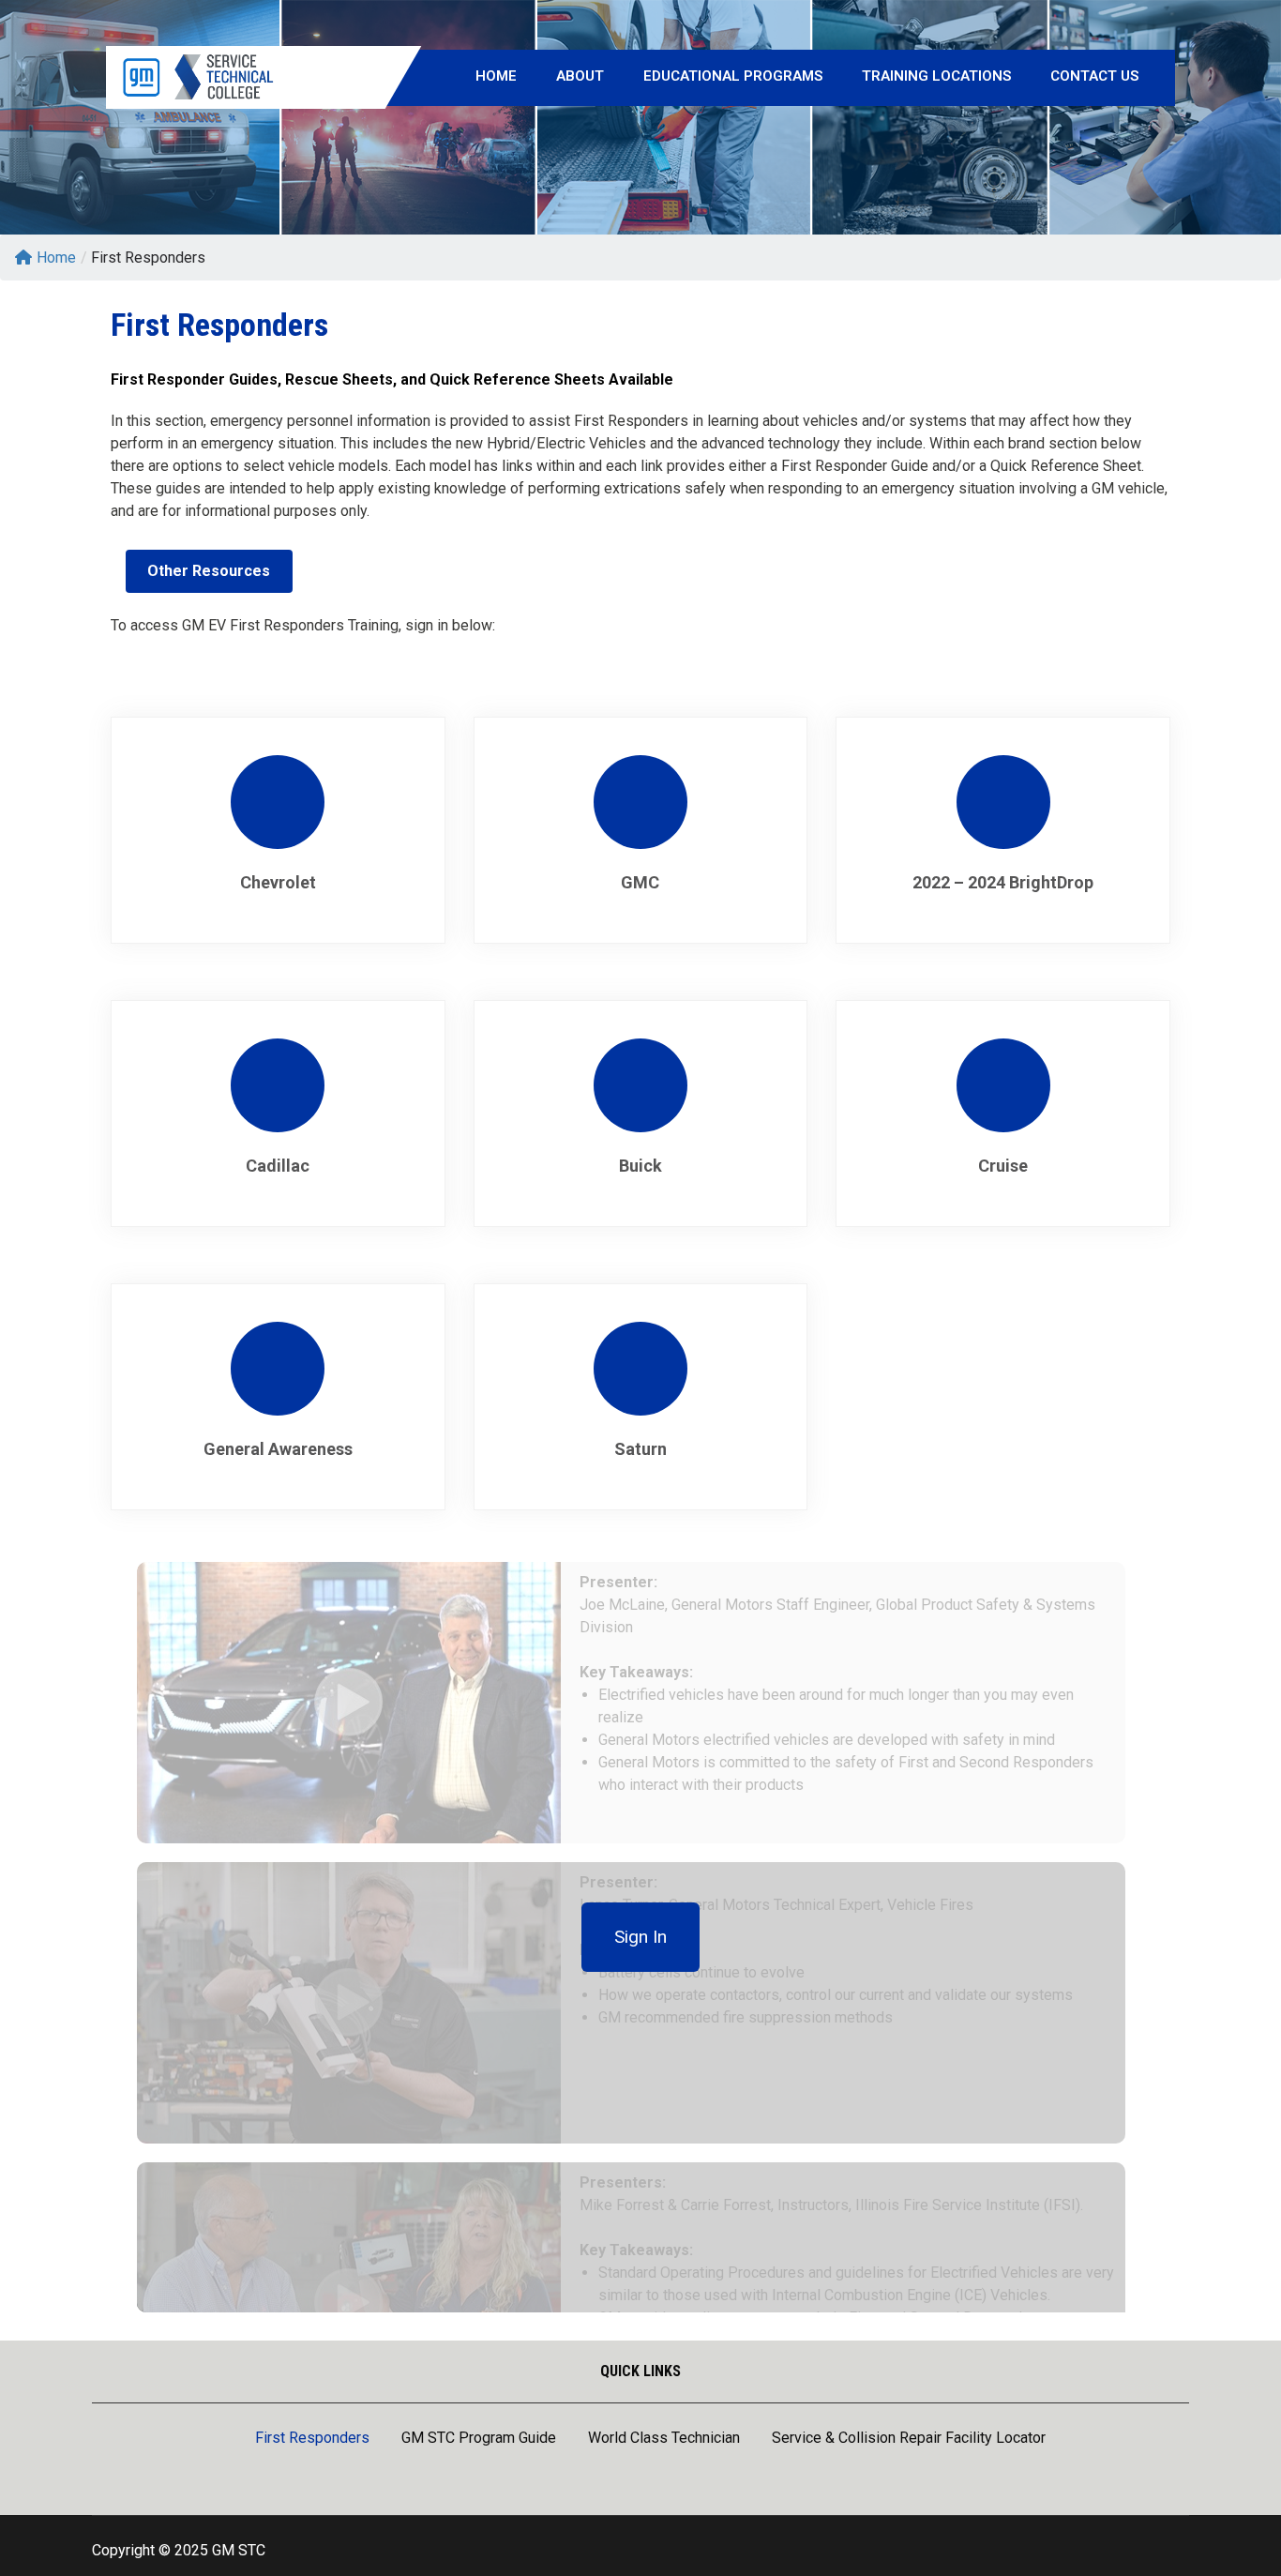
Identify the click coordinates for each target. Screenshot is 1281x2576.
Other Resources (209, 571)
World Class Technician (664, 2439)
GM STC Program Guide (479, 2439)
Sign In (640, 1937)
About (580, 76)
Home (496, 76)
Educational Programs (733, 76)
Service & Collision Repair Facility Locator (909, 2439)
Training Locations (936, 76)
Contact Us (1094, 76)
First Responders (312, 2439)
